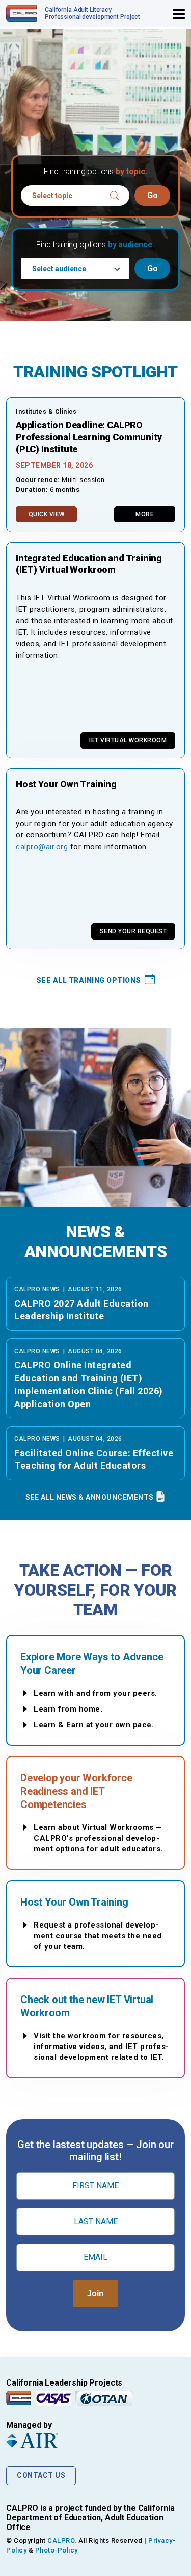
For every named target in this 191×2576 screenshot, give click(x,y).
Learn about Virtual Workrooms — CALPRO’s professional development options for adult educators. (98, 1838)
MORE (145, 514)
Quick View (47, 514)
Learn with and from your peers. (95, 1693)
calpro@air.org (42, 847)
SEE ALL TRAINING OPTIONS (90, 980)
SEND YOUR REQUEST (133, 931)
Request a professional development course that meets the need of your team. (98, 1936)
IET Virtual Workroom (128, 740)
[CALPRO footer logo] (19, 2398)
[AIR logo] (95, 2441)
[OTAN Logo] (104, 2398)
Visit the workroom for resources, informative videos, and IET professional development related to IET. (101, 2047)
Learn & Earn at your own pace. (94, 1725)
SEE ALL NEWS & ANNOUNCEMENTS (91, 1497)
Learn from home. (68, 1709)
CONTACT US (41, 2475)
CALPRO (61, 2541)
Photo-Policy (57, 2550)
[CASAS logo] (53, 2398)
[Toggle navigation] (179, 14)
